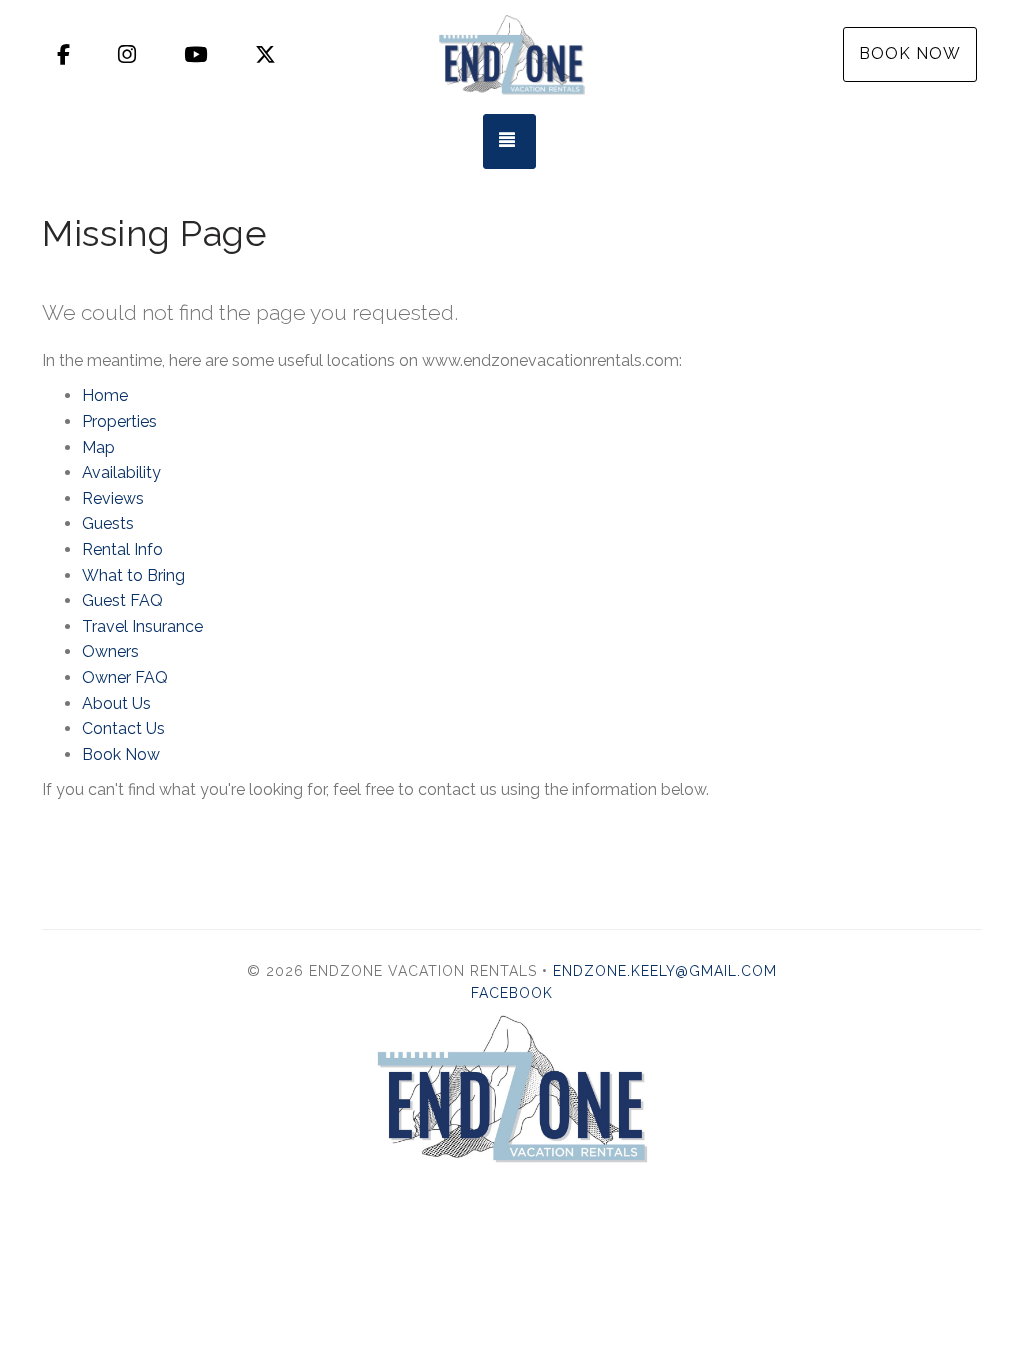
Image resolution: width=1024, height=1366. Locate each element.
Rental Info (122, 549)
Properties (119, 421)
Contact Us (123, 728)
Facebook (512, 993)
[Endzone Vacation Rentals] (511, 55)
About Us (116, 703)
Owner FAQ (125, 677)
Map (98, 447)
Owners (110, 651)
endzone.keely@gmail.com (665, 971)
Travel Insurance (142, 626)
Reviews (113, 498)
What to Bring (133, 575)
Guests (108, 523)
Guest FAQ (122, 600)
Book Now (910, 53)
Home (105, 395)
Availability (121, 472)
